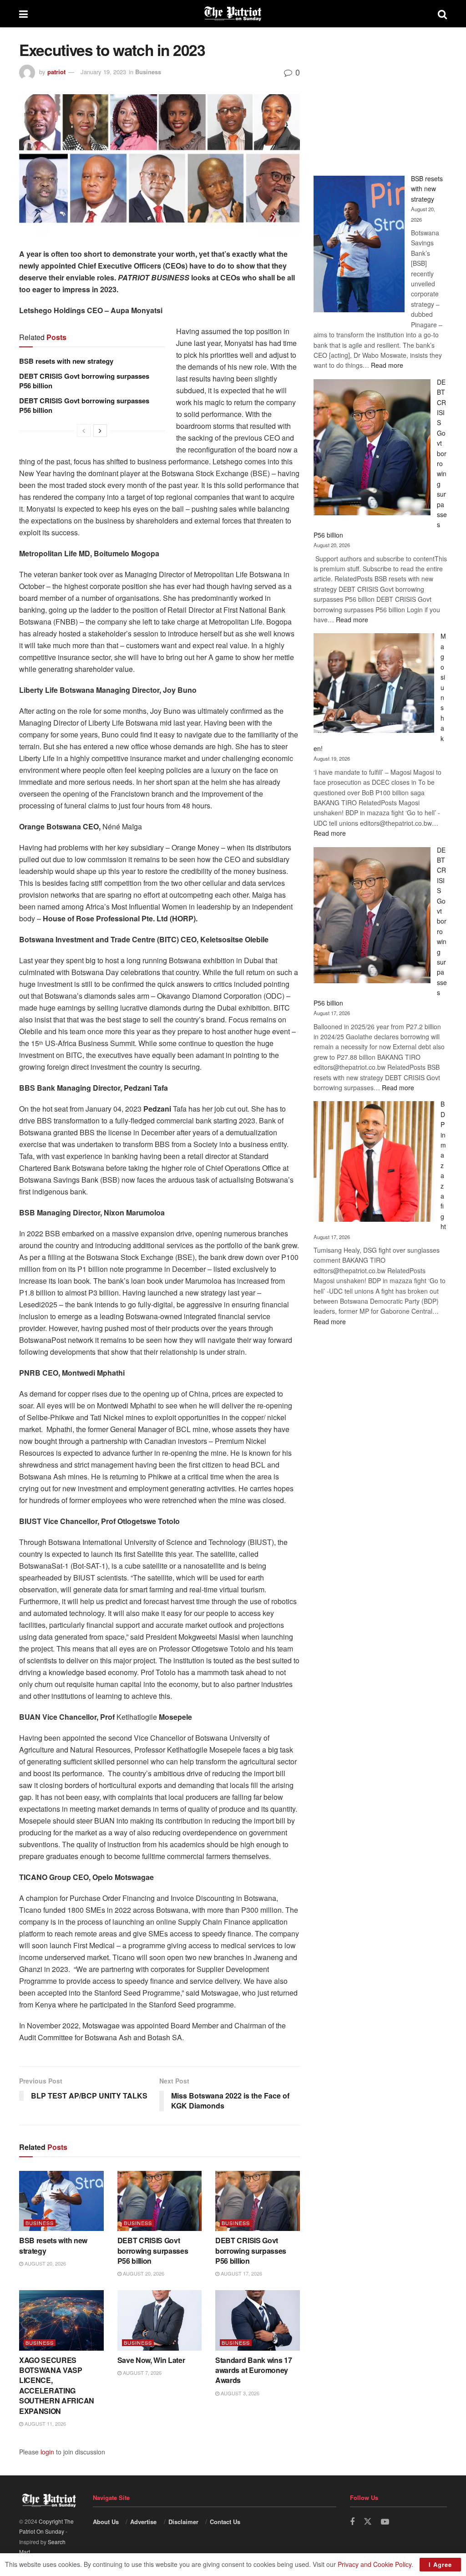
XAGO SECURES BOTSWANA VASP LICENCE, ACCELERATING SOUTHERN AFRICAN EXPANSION (57, 2385)
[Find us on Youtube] (385, 2522)
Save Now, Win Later (151, 2360)
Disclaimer (183, 2522)
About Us (106, 2522)
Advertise (143, 2522)
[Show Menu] (23, 14)
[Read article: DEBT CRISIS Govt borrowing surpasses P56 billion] (160, 2201)
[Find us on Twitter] (368, 2522)
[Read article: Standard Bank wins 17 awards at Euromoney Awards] (258, 2320)
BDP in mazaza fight (443, 1165)
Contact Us (225, 2522)
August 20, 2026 (45, 2263)
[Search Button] (442, 14)
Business (148, 72)
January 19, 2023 (103, 72)
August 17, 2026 (241, 2273)
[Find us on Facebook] (352, 2522)
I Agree (440, 2564)
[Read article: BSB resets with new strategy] (61, 2201)
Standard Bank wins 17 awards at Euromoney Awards (253, 2370)
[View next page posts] (100, 431)
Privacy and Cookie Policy (375, 2564)
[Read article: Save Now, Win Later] (160, 2320)
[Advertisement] (380, 98)
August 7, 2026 (142, 2373)
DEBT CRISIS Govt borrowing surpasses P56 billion (84, 381)
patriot (56, 72)
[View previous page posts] (84, 431)
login (47, 2452)
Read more (387, 365)
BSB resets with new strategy (66, 361)
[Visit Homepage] (233, 14)
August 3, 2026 (239, 2393)
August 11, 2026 (45, 2424)
